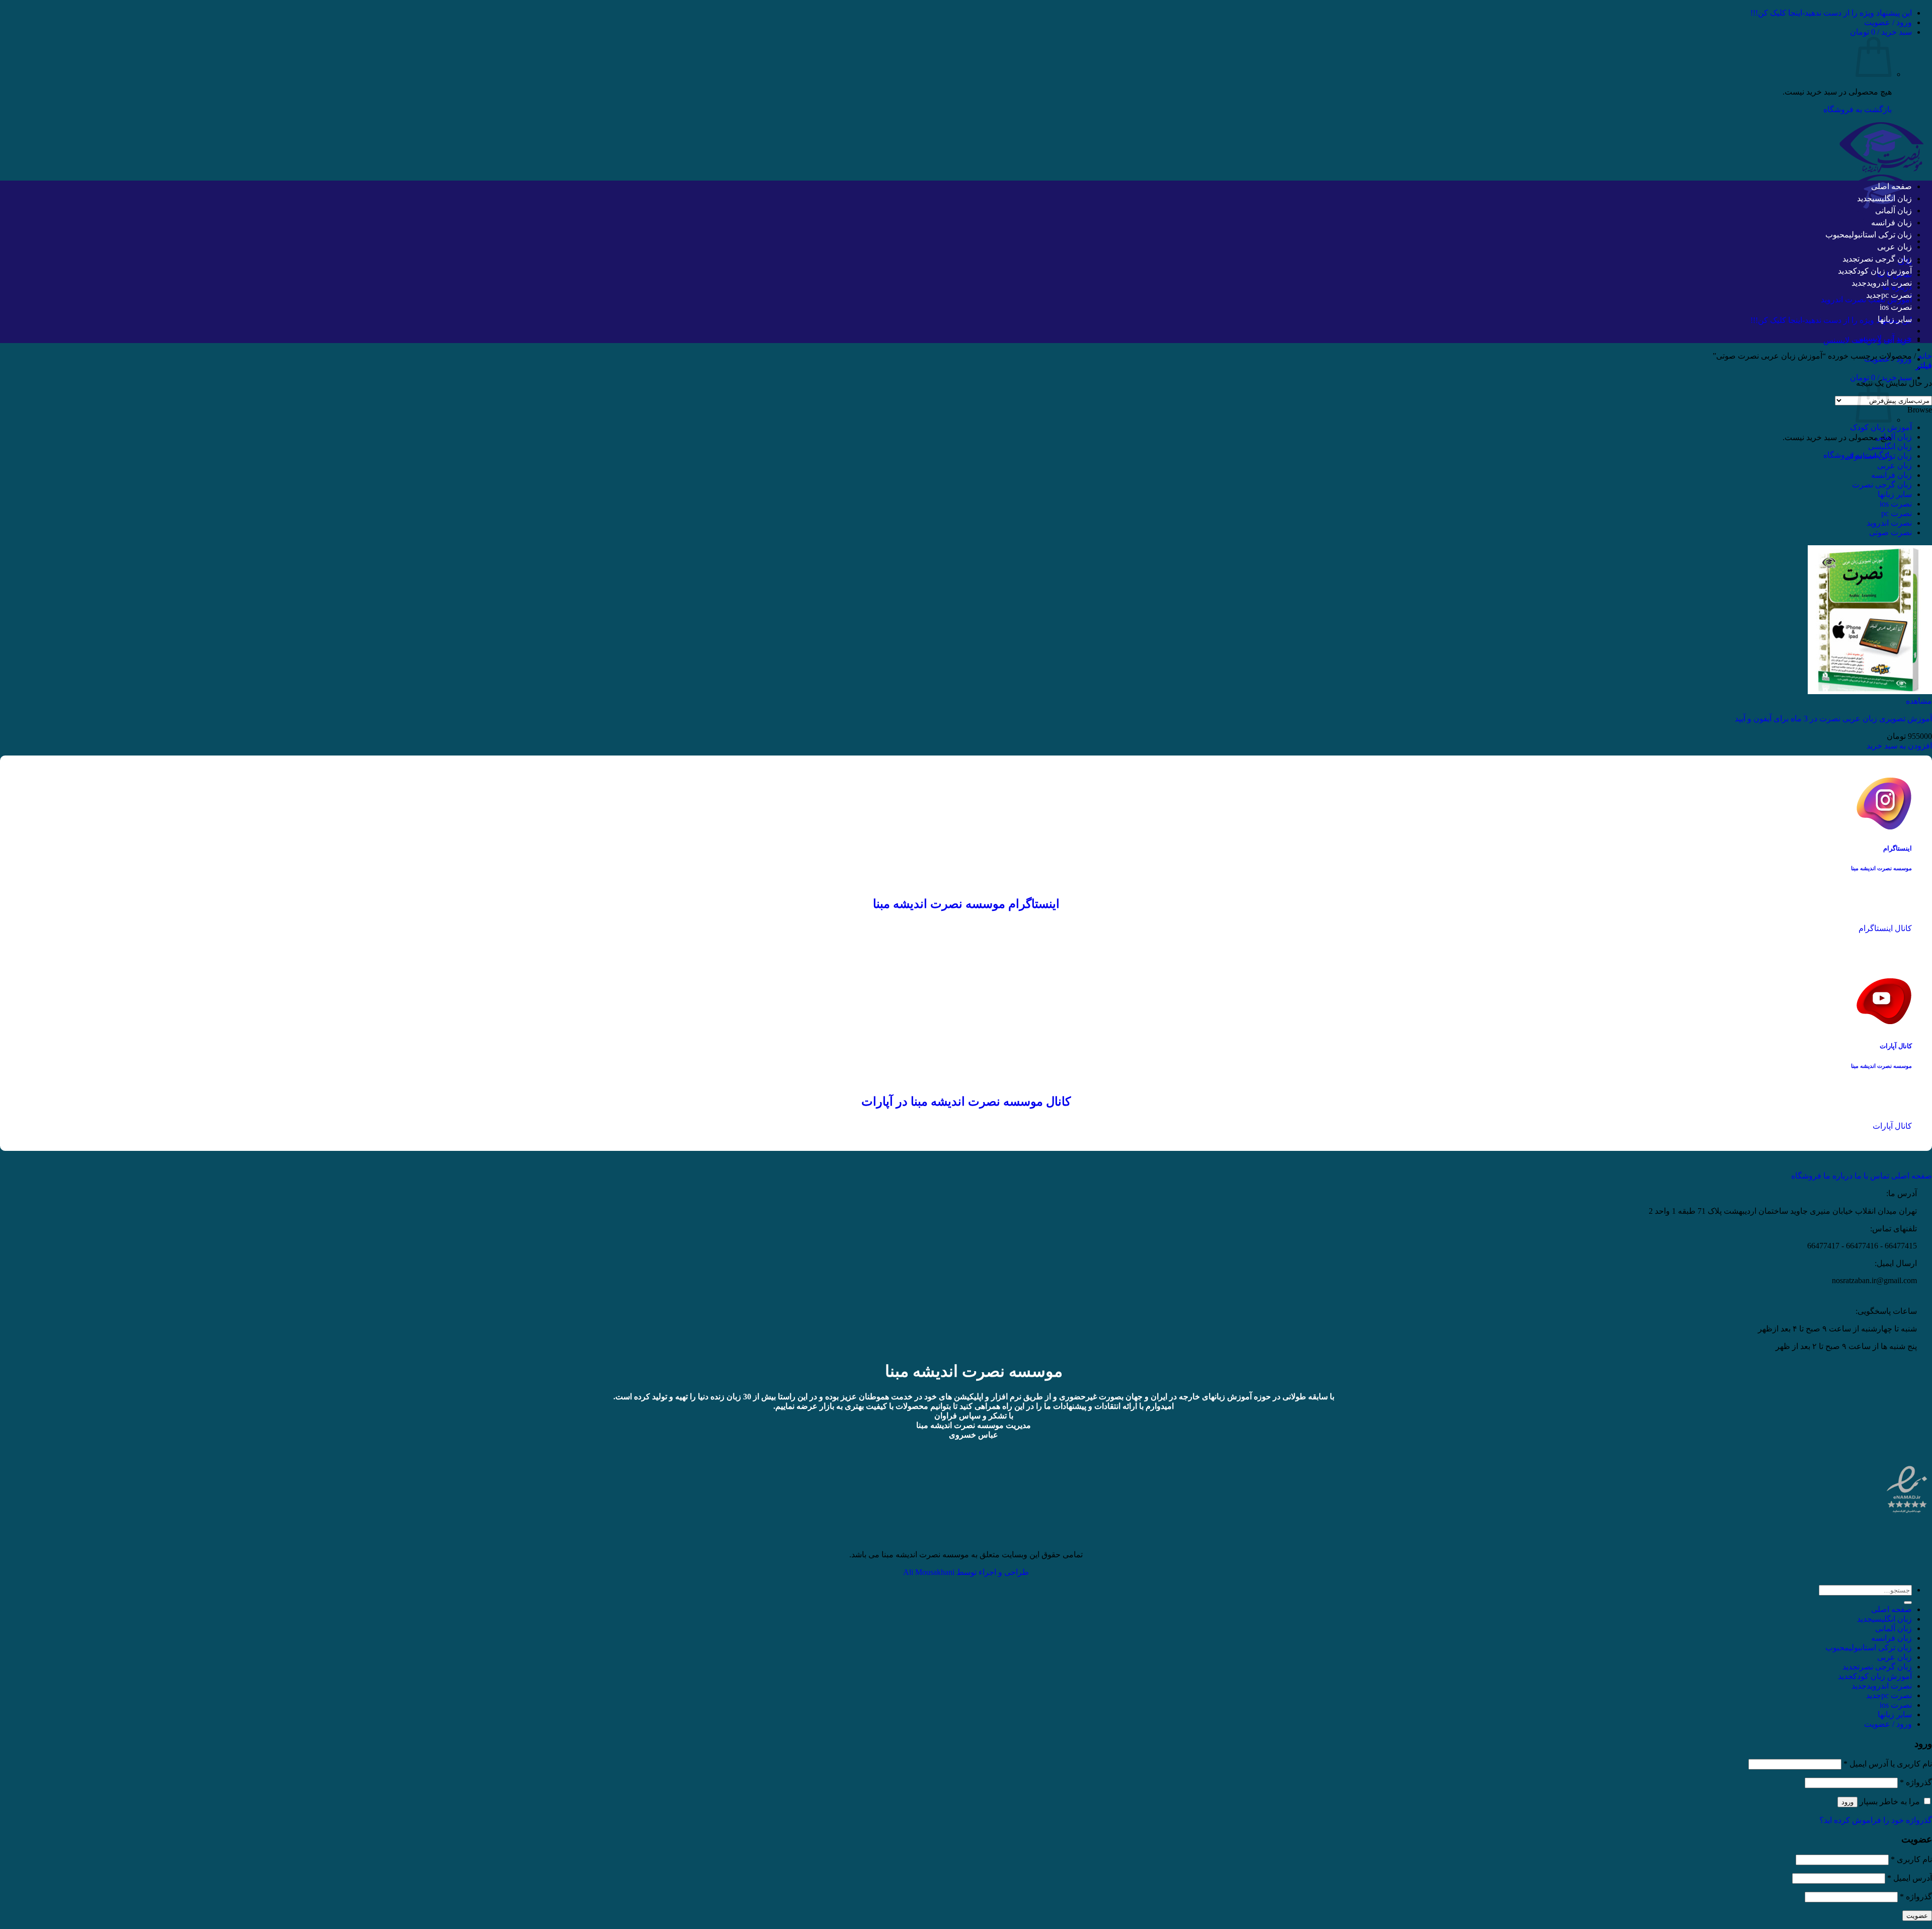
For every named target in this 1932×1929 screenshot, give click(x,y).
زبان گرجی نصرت (1885, 259)
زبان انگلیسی (1892, 198)
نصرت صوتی (1890, 532)
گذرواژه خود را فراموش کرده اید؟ (1876, 1820)
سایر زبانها (1895, 319)
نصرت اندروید (1889, 283)
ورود (1847, 1802)
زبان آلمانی (1894, 211)
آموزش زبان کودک (1882, 271)
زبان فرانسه (1891, 223)
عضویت (1917, 1916)
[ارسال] (1908, 1603)
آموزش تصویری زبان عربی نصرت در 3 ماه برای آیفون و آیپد (1833, 719)
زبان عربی (1895, 247)
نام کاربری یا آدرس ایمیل (1888, 1764)
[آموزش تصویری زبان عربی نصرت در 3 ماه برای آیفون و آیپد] (1870, 691)
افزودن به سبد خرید (1899, 746)
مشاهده (1919, 701)
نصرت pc (1897, 295)
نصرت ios (1896, 307)
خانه (1925, 356)
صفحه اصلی (1891, 186)
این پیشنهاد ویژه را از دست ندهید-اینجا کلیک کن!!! (1831, 13)
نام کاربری (1911, 1859)
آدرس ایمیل (1910, 1878)
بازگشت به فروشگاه (1858, 109)
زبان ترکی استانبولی (1880, 235)
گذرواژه (1916, 1782)
